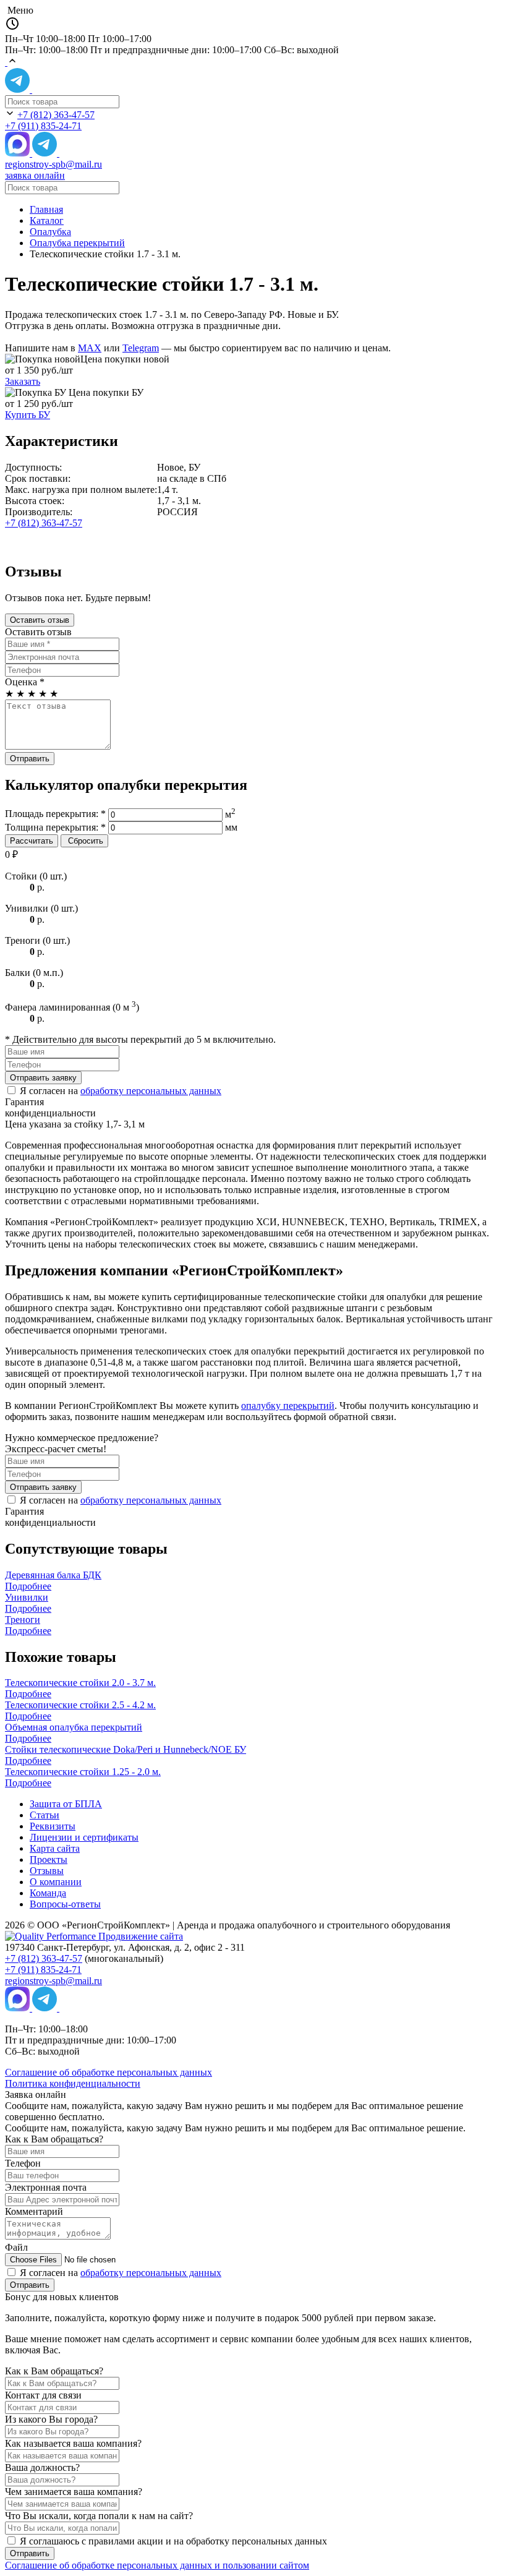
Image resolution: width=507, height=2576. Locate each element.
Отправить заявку (43, 1078)
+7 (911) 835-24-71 (43, 126)
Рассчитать (32, 841)
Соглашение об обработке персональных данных (109, 2072)
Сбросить (84, 841)
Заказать (23, 381)
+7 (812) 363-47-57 (56, 115)
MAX (90, 348)
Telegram (141, 348)
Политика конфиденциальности (73, 2083)
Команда (48, 1893)
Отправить (30, 759)
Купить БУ (28, 415)
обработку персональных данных (151, 1091)
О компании (56, 1882)
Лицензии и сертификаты (84, 1837)
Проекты (49, 1859)
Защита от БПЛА (66, 1804)
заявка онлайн (35, 175)
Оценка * (25, 682)
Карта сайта (55, 1848)
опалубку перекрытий (288, 1406)
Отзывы (47, 1871)
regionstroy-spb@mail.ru (53, 164)
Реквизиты (53, 1826)
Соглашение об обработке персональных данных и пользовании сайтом (157, 2565)
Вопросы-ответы (65, 1904)
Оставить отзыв (40, 620)
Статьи (45, 1815)
